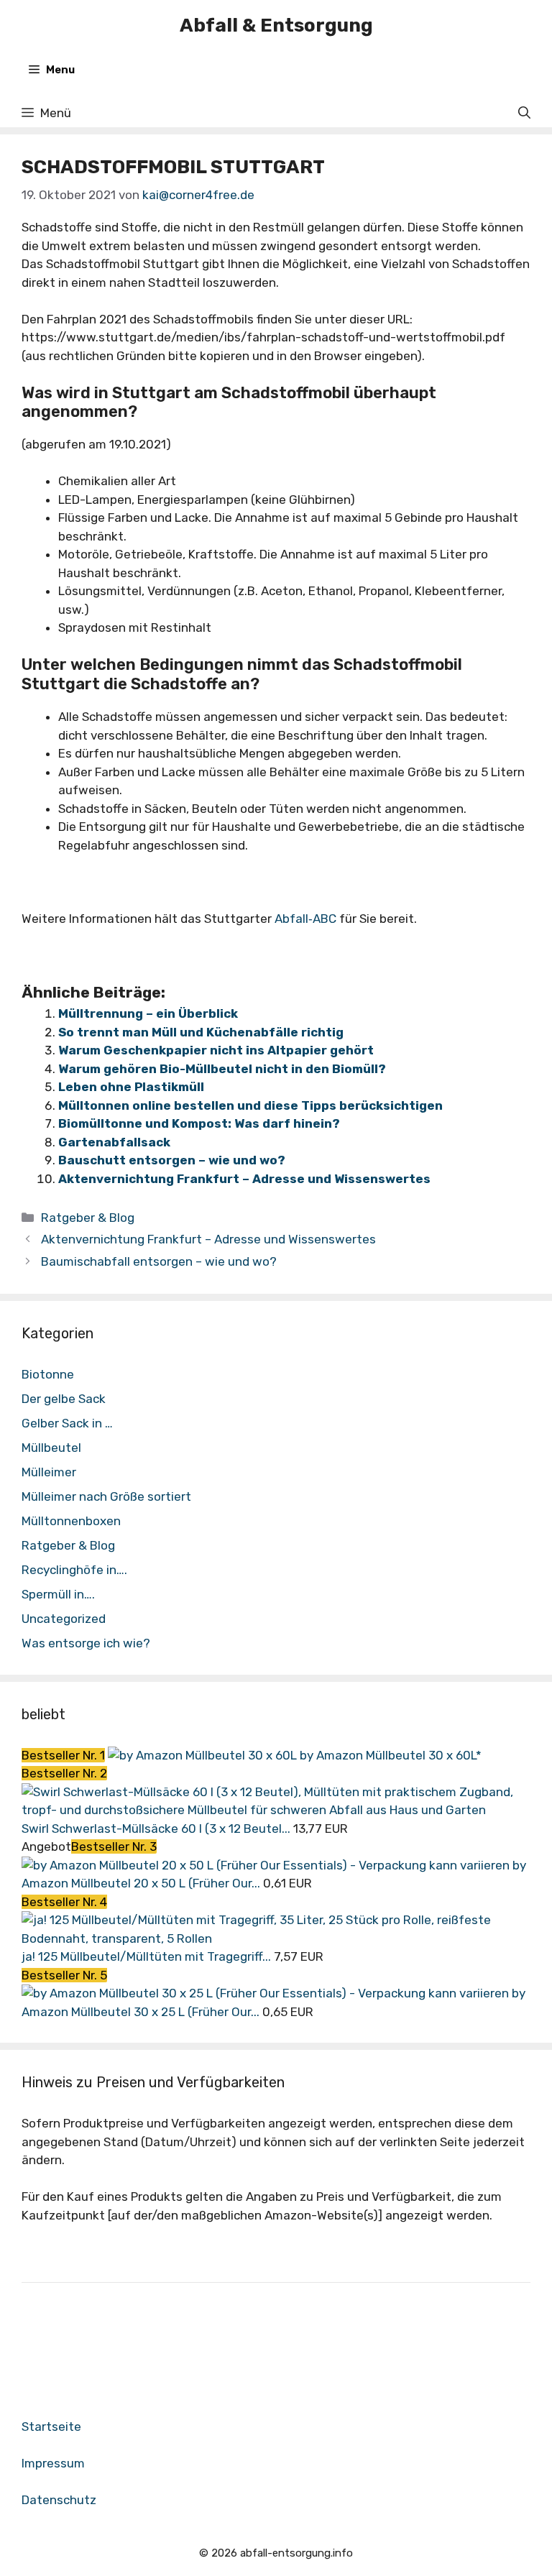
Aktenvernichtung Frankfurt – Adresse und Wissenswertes (244, 1179)
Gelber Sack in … (67, 1423)
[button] (524, 113)
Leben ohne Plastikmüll (131, 1087)
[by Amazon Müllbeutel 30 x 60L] (204, 1755)
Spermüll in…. (58, 1594)
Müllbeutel (51, 1448)
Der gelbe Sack (64, 1399)
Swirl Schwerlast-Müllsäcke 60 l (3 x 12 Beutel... (156, 1828)
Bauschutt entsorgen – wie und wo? (172, 1160)
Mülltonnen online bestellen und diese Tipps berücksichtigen (250, 1105)
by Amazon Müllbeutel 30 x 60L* (391, 1755)
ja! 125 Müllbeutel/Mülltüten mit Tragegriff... (146, 1956)
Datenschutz (59, 2500)
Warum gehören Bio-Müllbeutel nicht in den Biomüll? (222, 1069)
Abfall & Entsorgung (276, 26)
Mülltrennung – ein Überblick (148, 1013)
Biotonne (48, 1374)
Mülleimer (49, 1472)
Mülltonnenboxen (71, 1521)
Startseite (51, 2426)
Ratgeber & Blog (88, 1218)
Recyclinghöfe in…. (74, 1570)
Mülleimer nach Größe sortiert (106, 1496)
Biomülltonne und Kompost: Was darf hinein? (199, 1123)
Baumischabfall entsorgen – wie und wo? (159, 1261)
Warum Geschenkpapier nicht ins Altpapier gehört (216, 1050)
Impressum (53, 2463)
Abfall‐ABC (305, 919)
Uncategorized (64, 1619)
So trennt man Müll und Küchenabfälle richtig (201, 1032)
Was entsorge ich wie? (86, 1643)
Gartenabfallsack (114, 1142)
